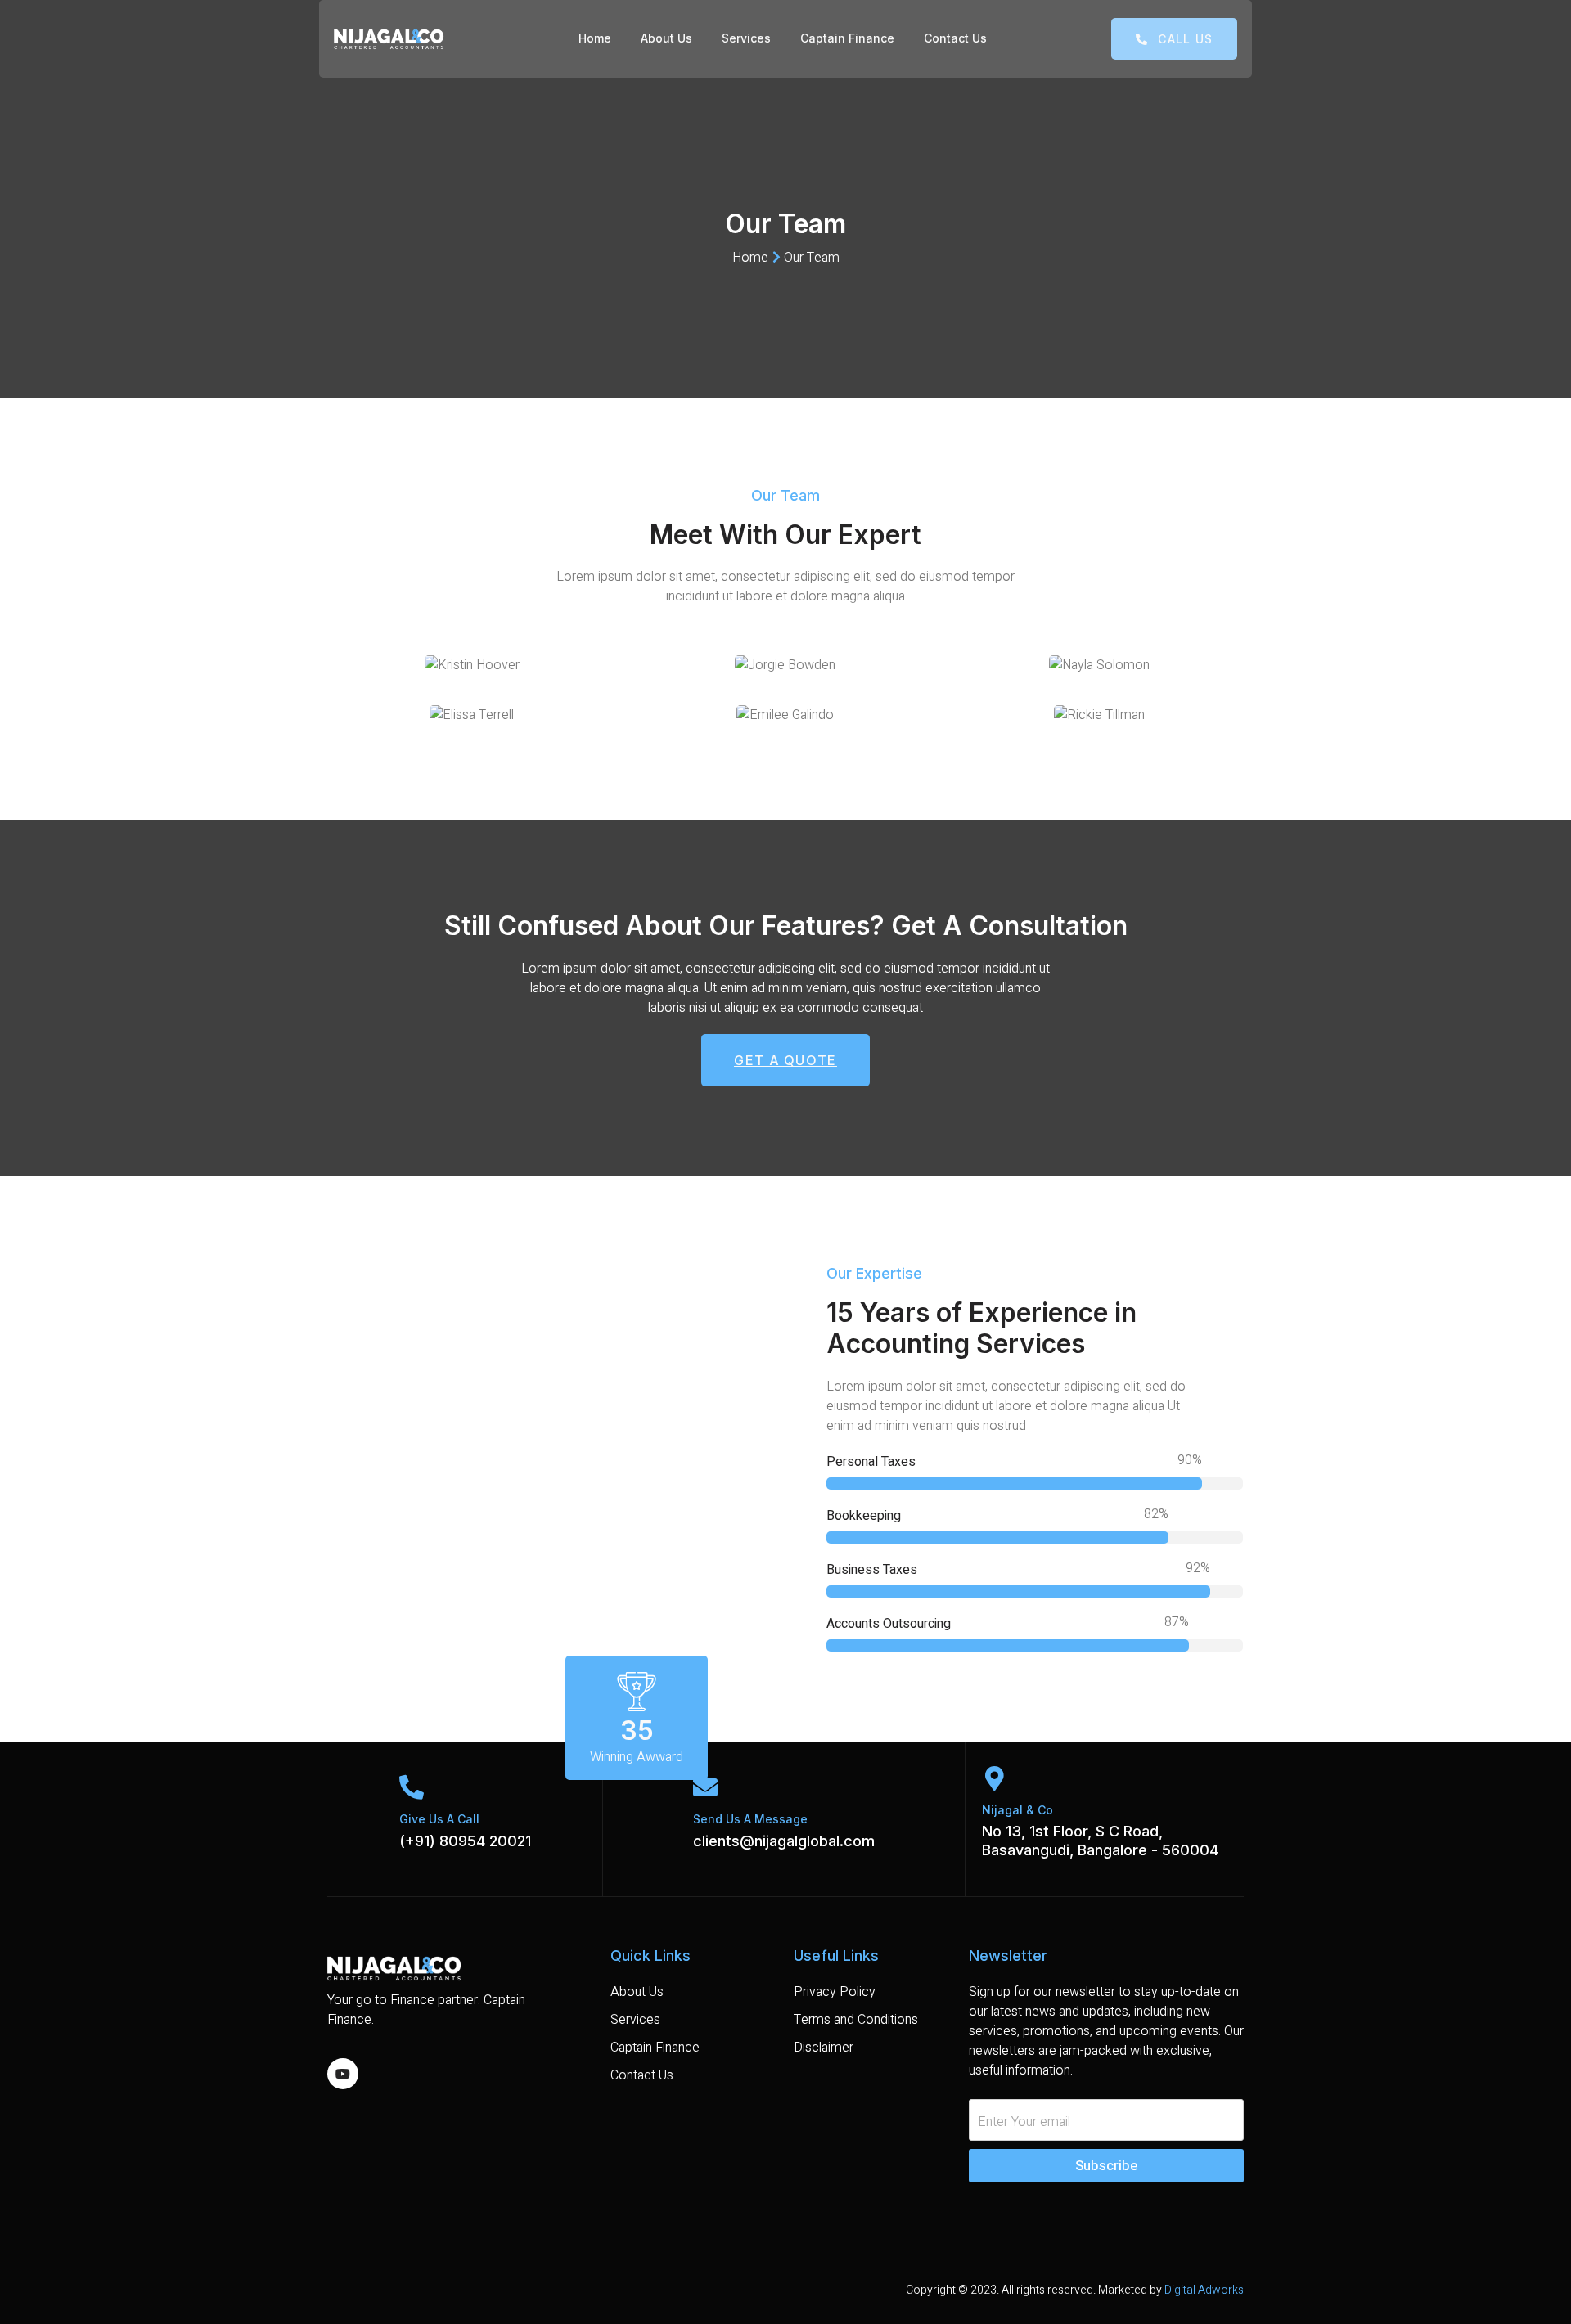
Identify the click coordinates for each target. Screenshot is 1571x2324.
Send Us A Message (750, 1819)
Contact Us (955, 38)
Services (746, 38)
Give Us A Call (439, 1819)
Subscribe (1106, 2166)
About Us (666, 38)
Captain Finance (847, 38)
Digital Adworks (1204, 2290)
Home (595, 38)
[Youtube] (343, 2074)
